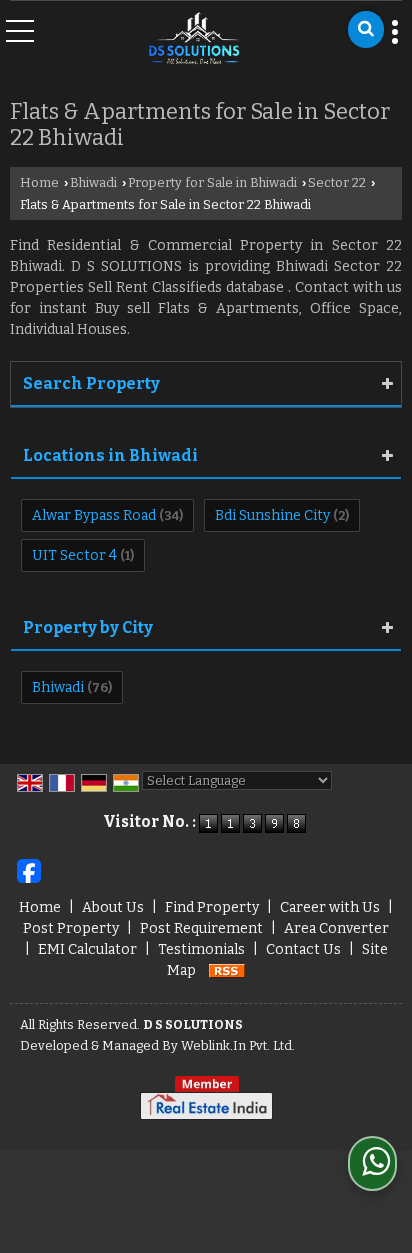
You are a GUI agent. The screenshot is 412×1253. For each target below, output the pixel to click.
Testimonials (201, 949)
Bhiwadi (93, 182)
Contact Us (303, 949)
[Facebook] (29, 870)
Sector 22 (337, 182)
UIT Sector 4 (74, 555)
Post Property (71, 928)
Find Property (212, 907)
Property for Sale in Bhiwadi (212, 182)
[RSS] (227, 970)
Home (39, 182)
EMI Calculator (87, 949)
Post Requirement (201, 928)
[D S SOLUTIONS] (194, 39)
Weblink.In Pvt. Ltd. (238, 1045)
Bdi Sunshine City (272, 515)
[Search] (366, 29)
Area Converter (336, 928)
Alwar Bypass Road (94, 515)
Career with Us (330, 907)
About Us (113, 907)
